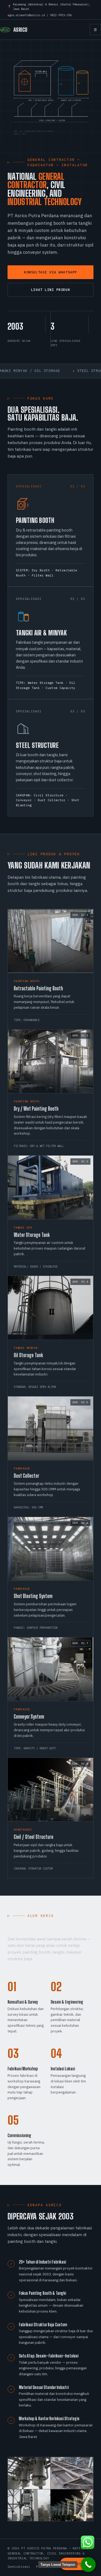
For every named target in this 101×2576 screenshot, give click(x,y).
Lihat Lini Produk (50, 290)
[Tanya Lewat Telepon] (88, 2565)
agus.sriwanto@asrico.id (26, 15)
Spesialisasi (19, 2566)
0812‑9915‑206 (61, 15)
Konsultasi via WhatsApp (50, 272)
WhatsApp (81, 2564)
